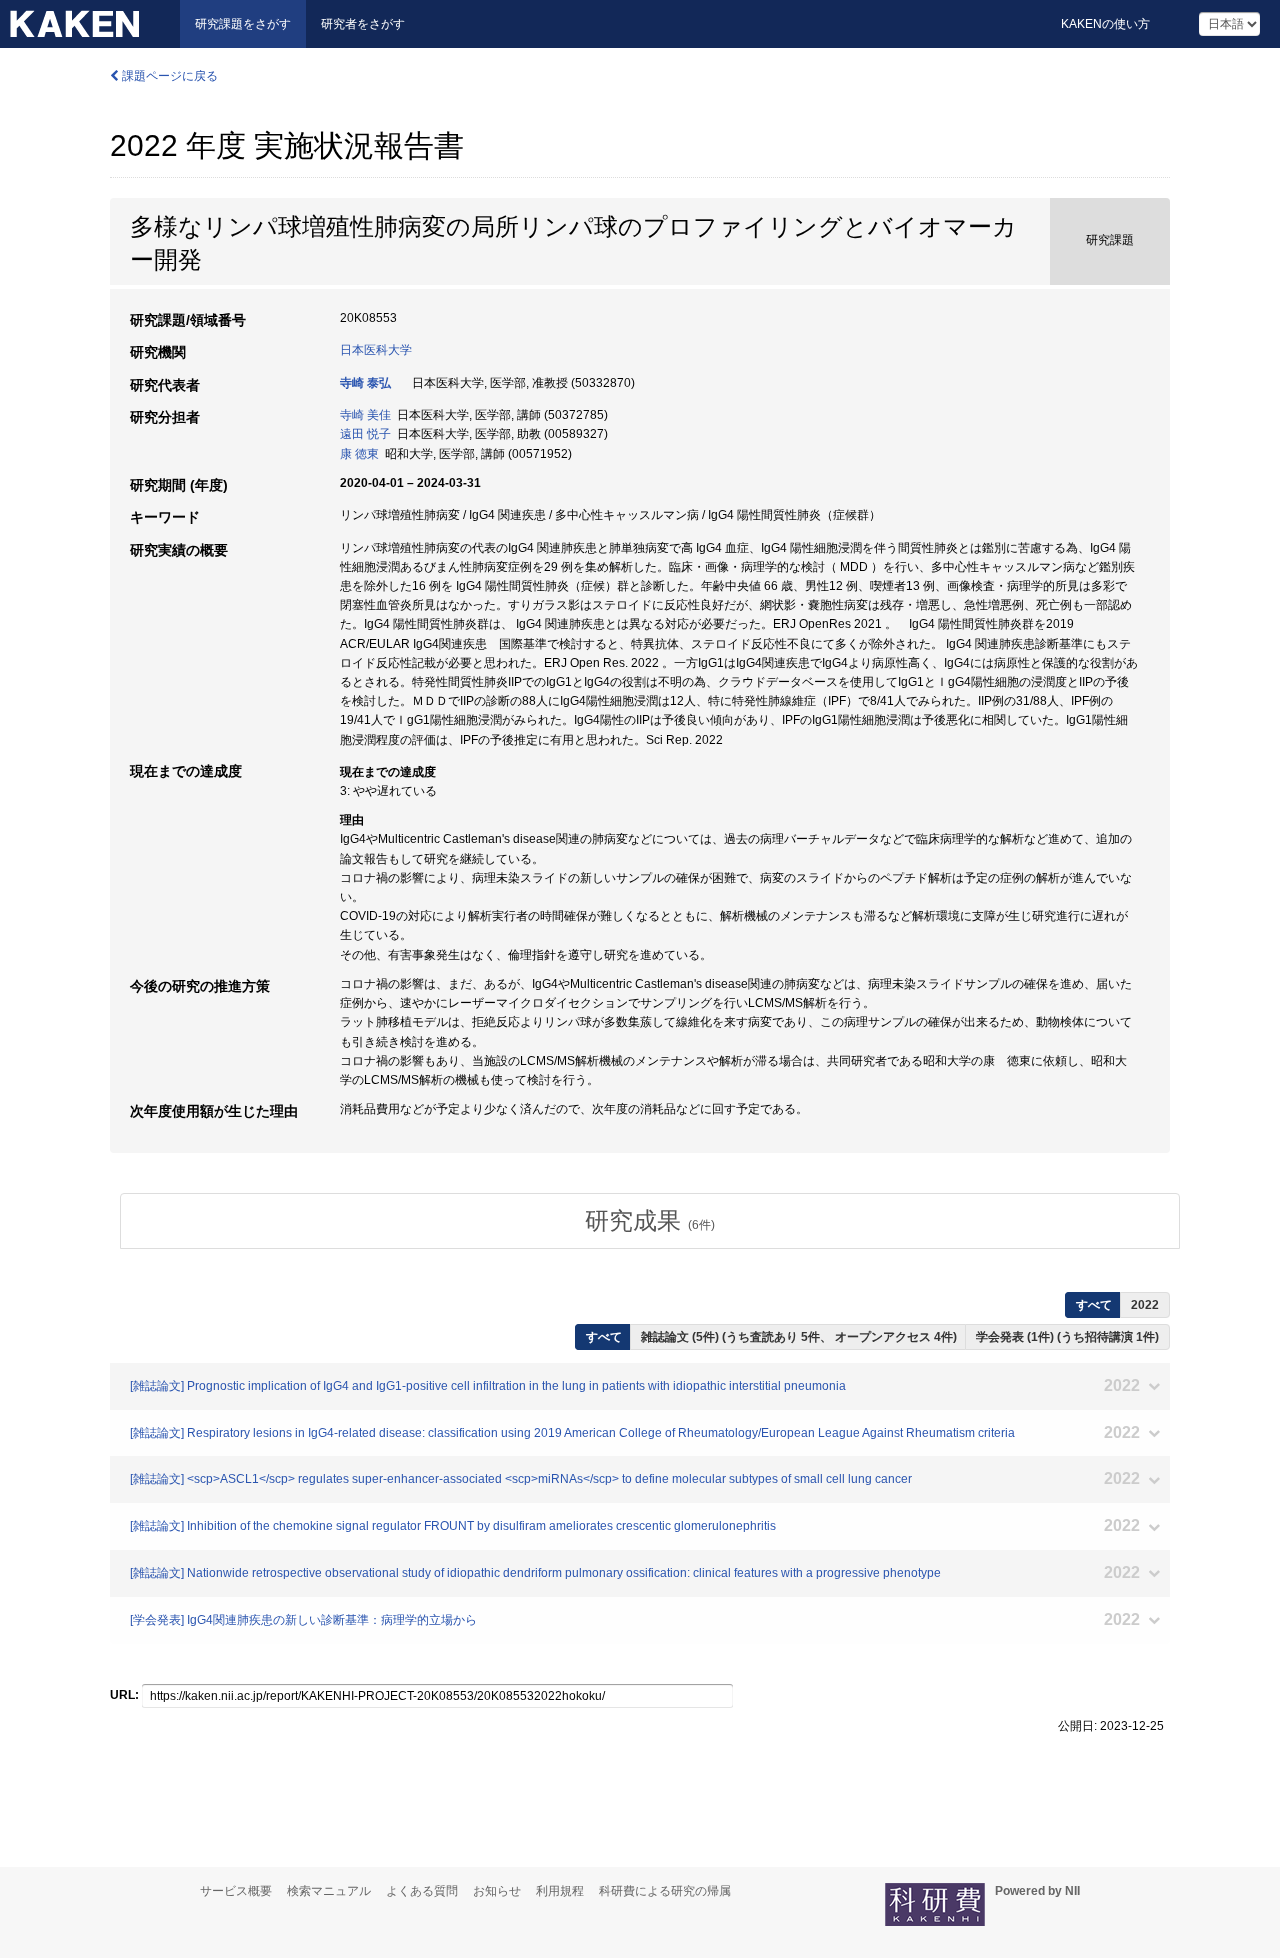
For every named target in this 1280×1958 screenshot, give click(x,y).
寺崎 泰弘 (365, 383)
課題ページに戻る (168, 76)
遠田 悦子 (365, 434)
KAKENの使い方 (1105, 24)
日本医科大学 (376, 350)
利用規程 (560, 1891)
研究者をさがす (363, 24)
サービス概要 (236, 1891)
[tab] (650, 1221)
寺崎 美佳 (365, 415)
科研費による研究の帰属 (665, 1891)
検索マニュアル (329, 1891)
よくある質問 (422, 1891)
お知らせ (497, 1891)
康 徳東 (359, 454)
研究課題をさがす (243, 24)
